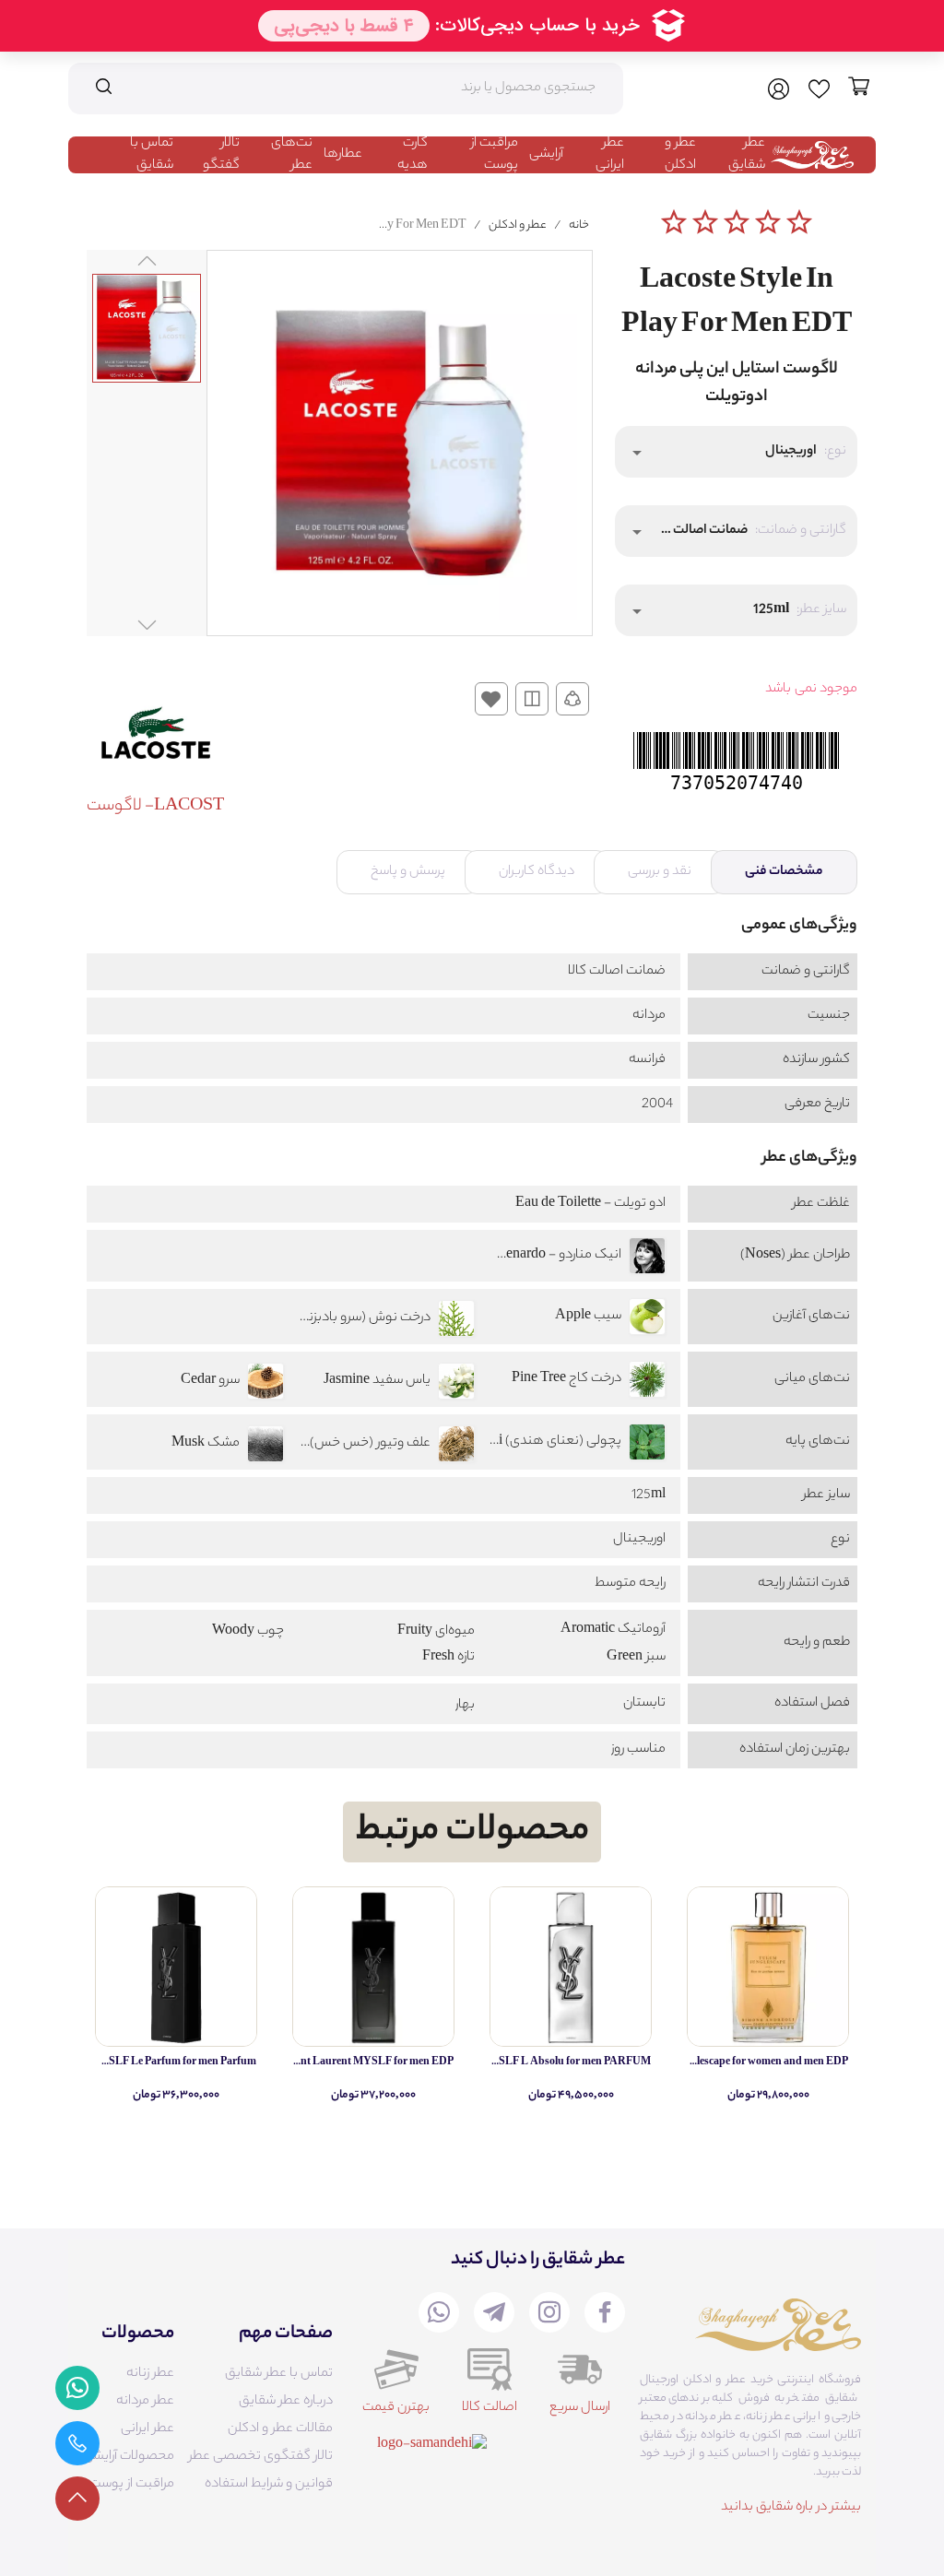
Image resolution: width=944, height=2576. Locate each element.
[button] (736, 452)
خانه (579, 225)
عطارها (343, 155)
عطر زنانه (150, 2374)
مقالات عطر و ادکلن (280, 2429)
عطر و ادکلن (680, 155)
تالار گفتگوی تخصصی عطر (261, 2457)
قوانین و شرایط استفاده (269, 2485)
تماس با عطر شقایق (279, 2374)
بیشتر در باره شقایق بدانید (791, 2508)
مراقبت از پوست (495, 155)
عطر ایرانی (610, 155)
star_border (674, 222)
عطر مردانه (145, 2402)
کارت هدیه (413, 155)
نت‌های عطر (292, 155)
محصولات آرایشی (129, 2457)
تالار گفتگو (221, 155)
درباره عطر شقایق (286, 2402)
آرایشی (546, 155)
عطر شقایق (747, 155)
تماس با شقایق (152, 155)
